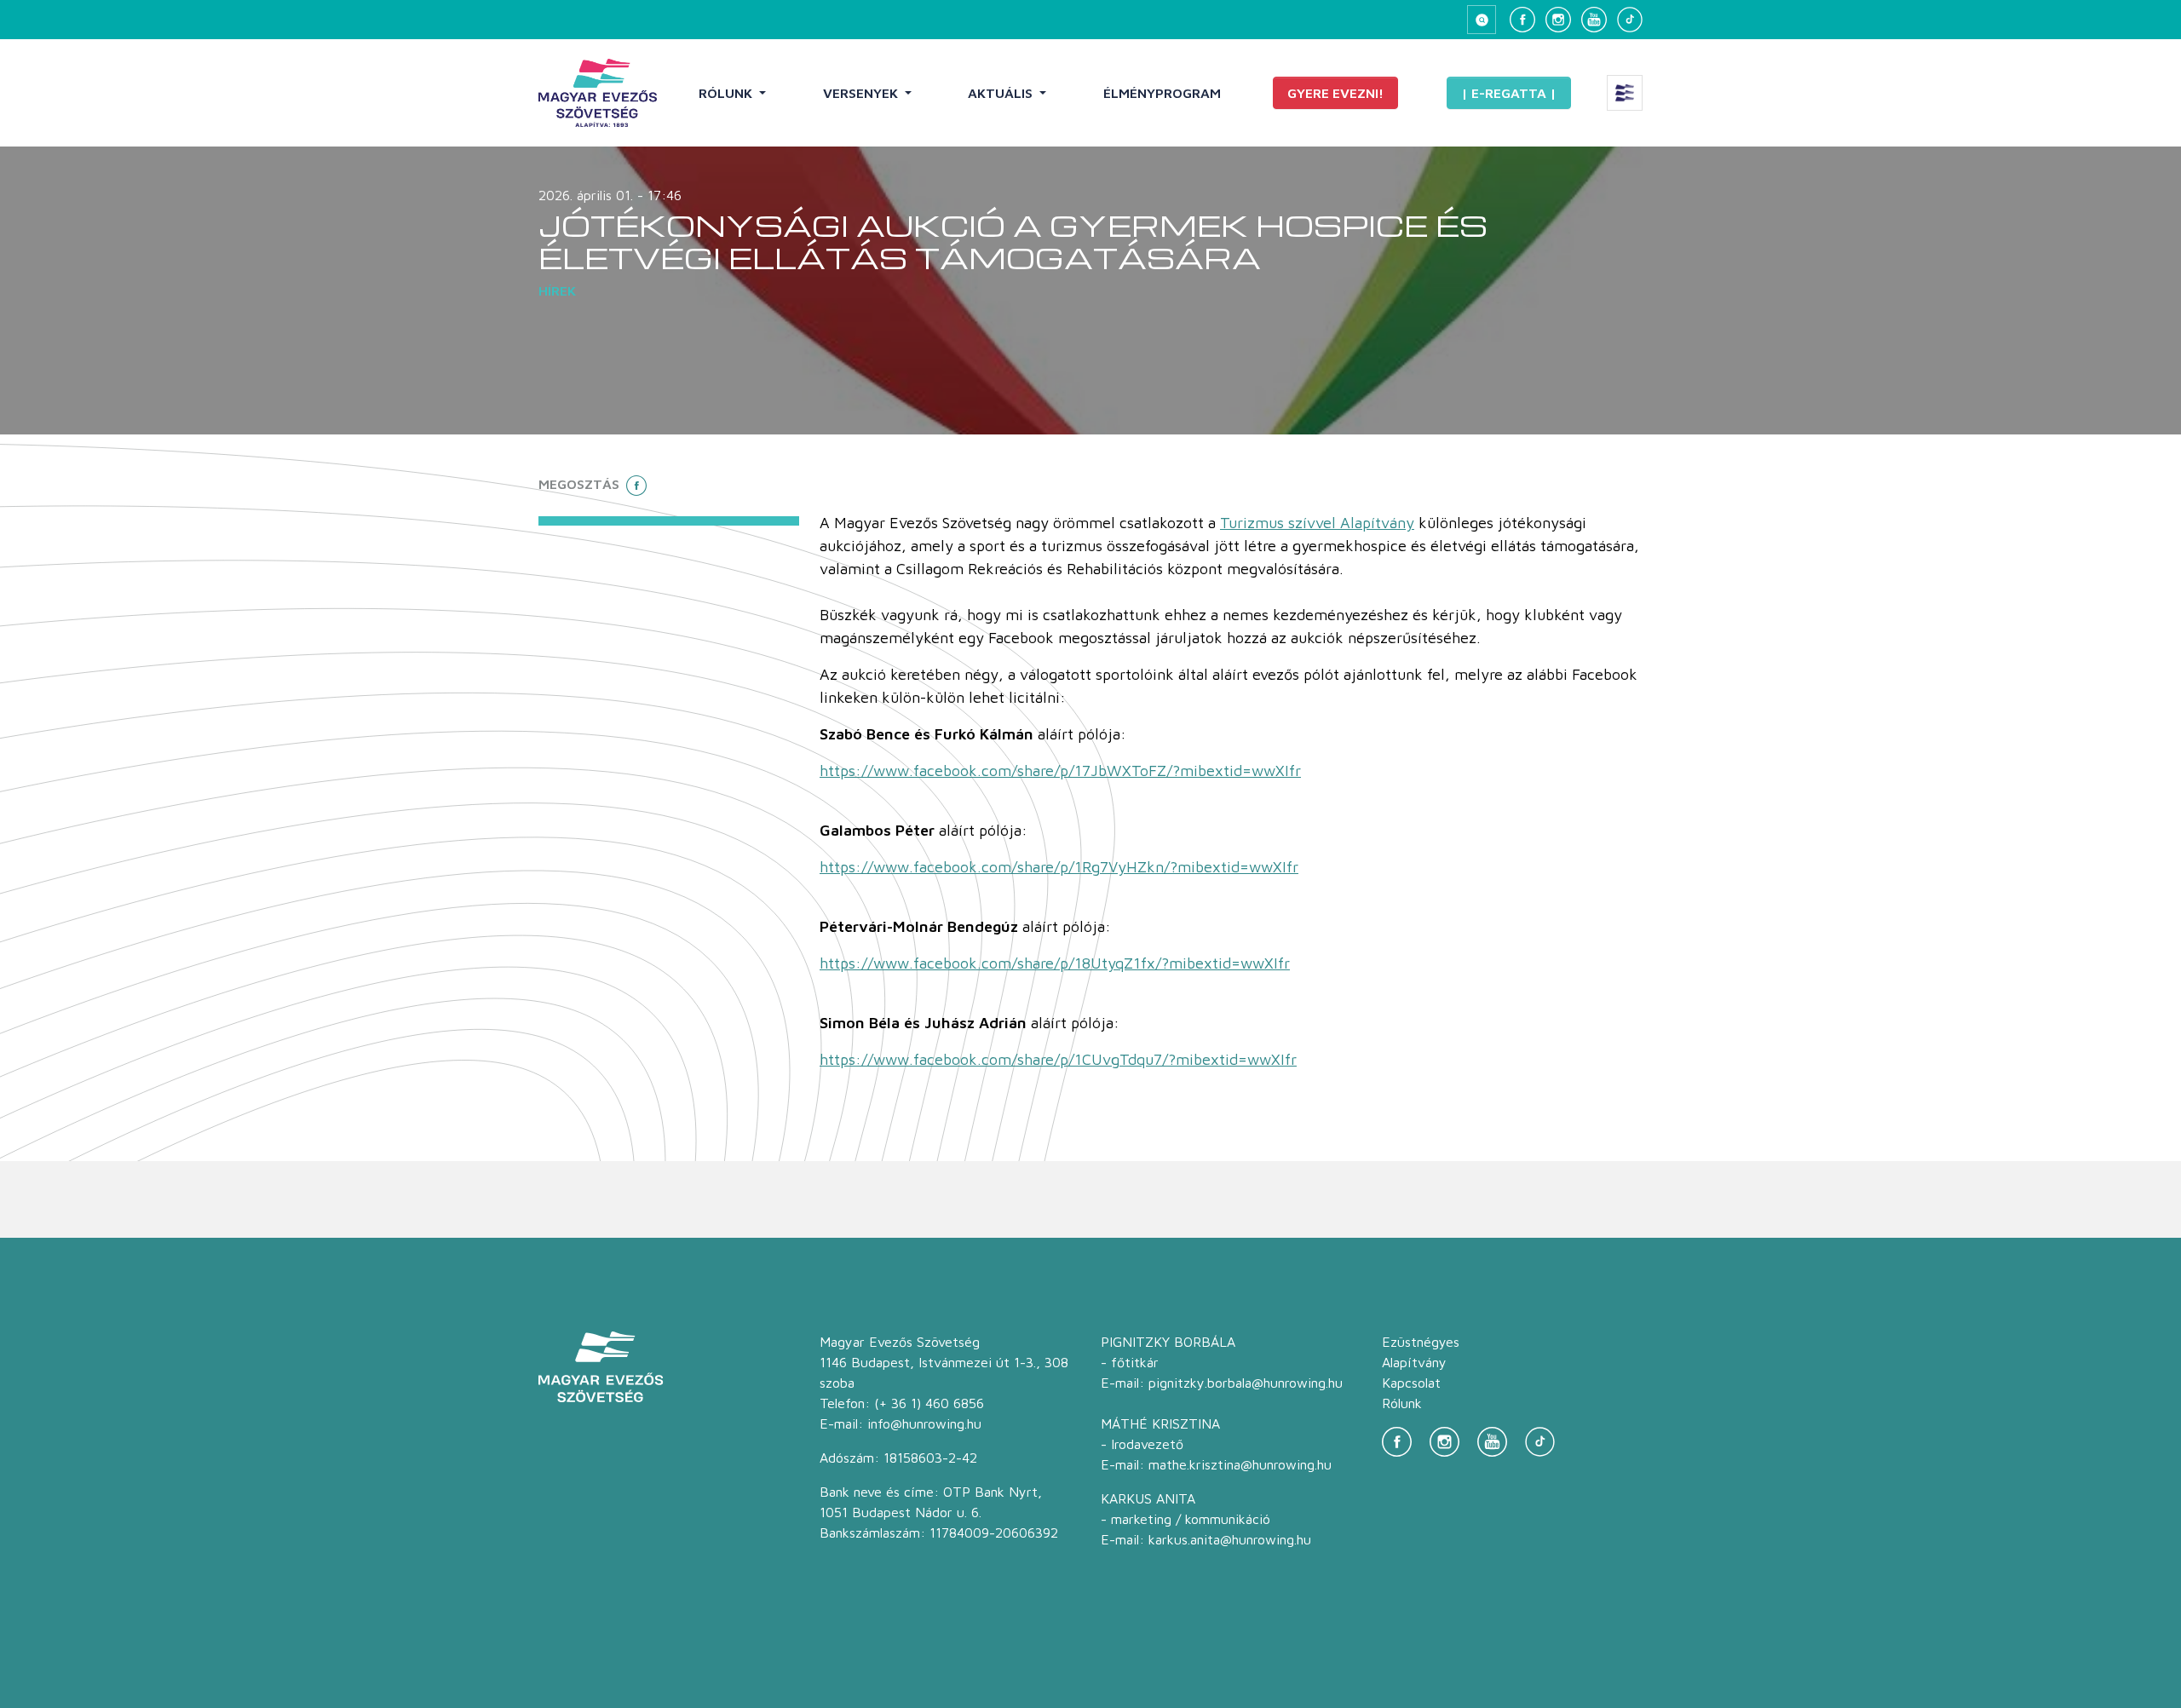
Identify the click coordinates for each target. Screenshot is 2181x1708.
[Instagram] (1558, 20)
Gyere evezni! (1335, 93)
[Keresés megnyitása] (1482, 20)
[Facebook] (1522, 20)
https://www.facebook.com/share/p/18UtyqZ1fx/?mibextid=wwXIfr (1055, 963)
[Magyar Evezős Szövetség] (598, 93)
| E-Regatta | (1509, 93)
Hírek (557, 290)
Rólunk (727, 93)
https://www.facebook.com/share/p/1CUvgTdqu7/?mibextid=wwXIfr (1058, 1059)
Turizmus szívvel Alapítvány (1317, 523)
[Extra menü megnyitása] (1625, 93)
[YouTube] (1594, 20)
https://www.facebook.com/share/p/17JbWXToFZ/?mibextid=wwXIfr (1060, 771)
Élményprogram (1162, 93)
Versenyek (862, 93)
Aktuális (1002, 93)
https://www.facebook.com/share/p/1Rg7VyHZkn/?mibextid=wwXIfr (1059, 867)
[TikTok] (1630, 20)
